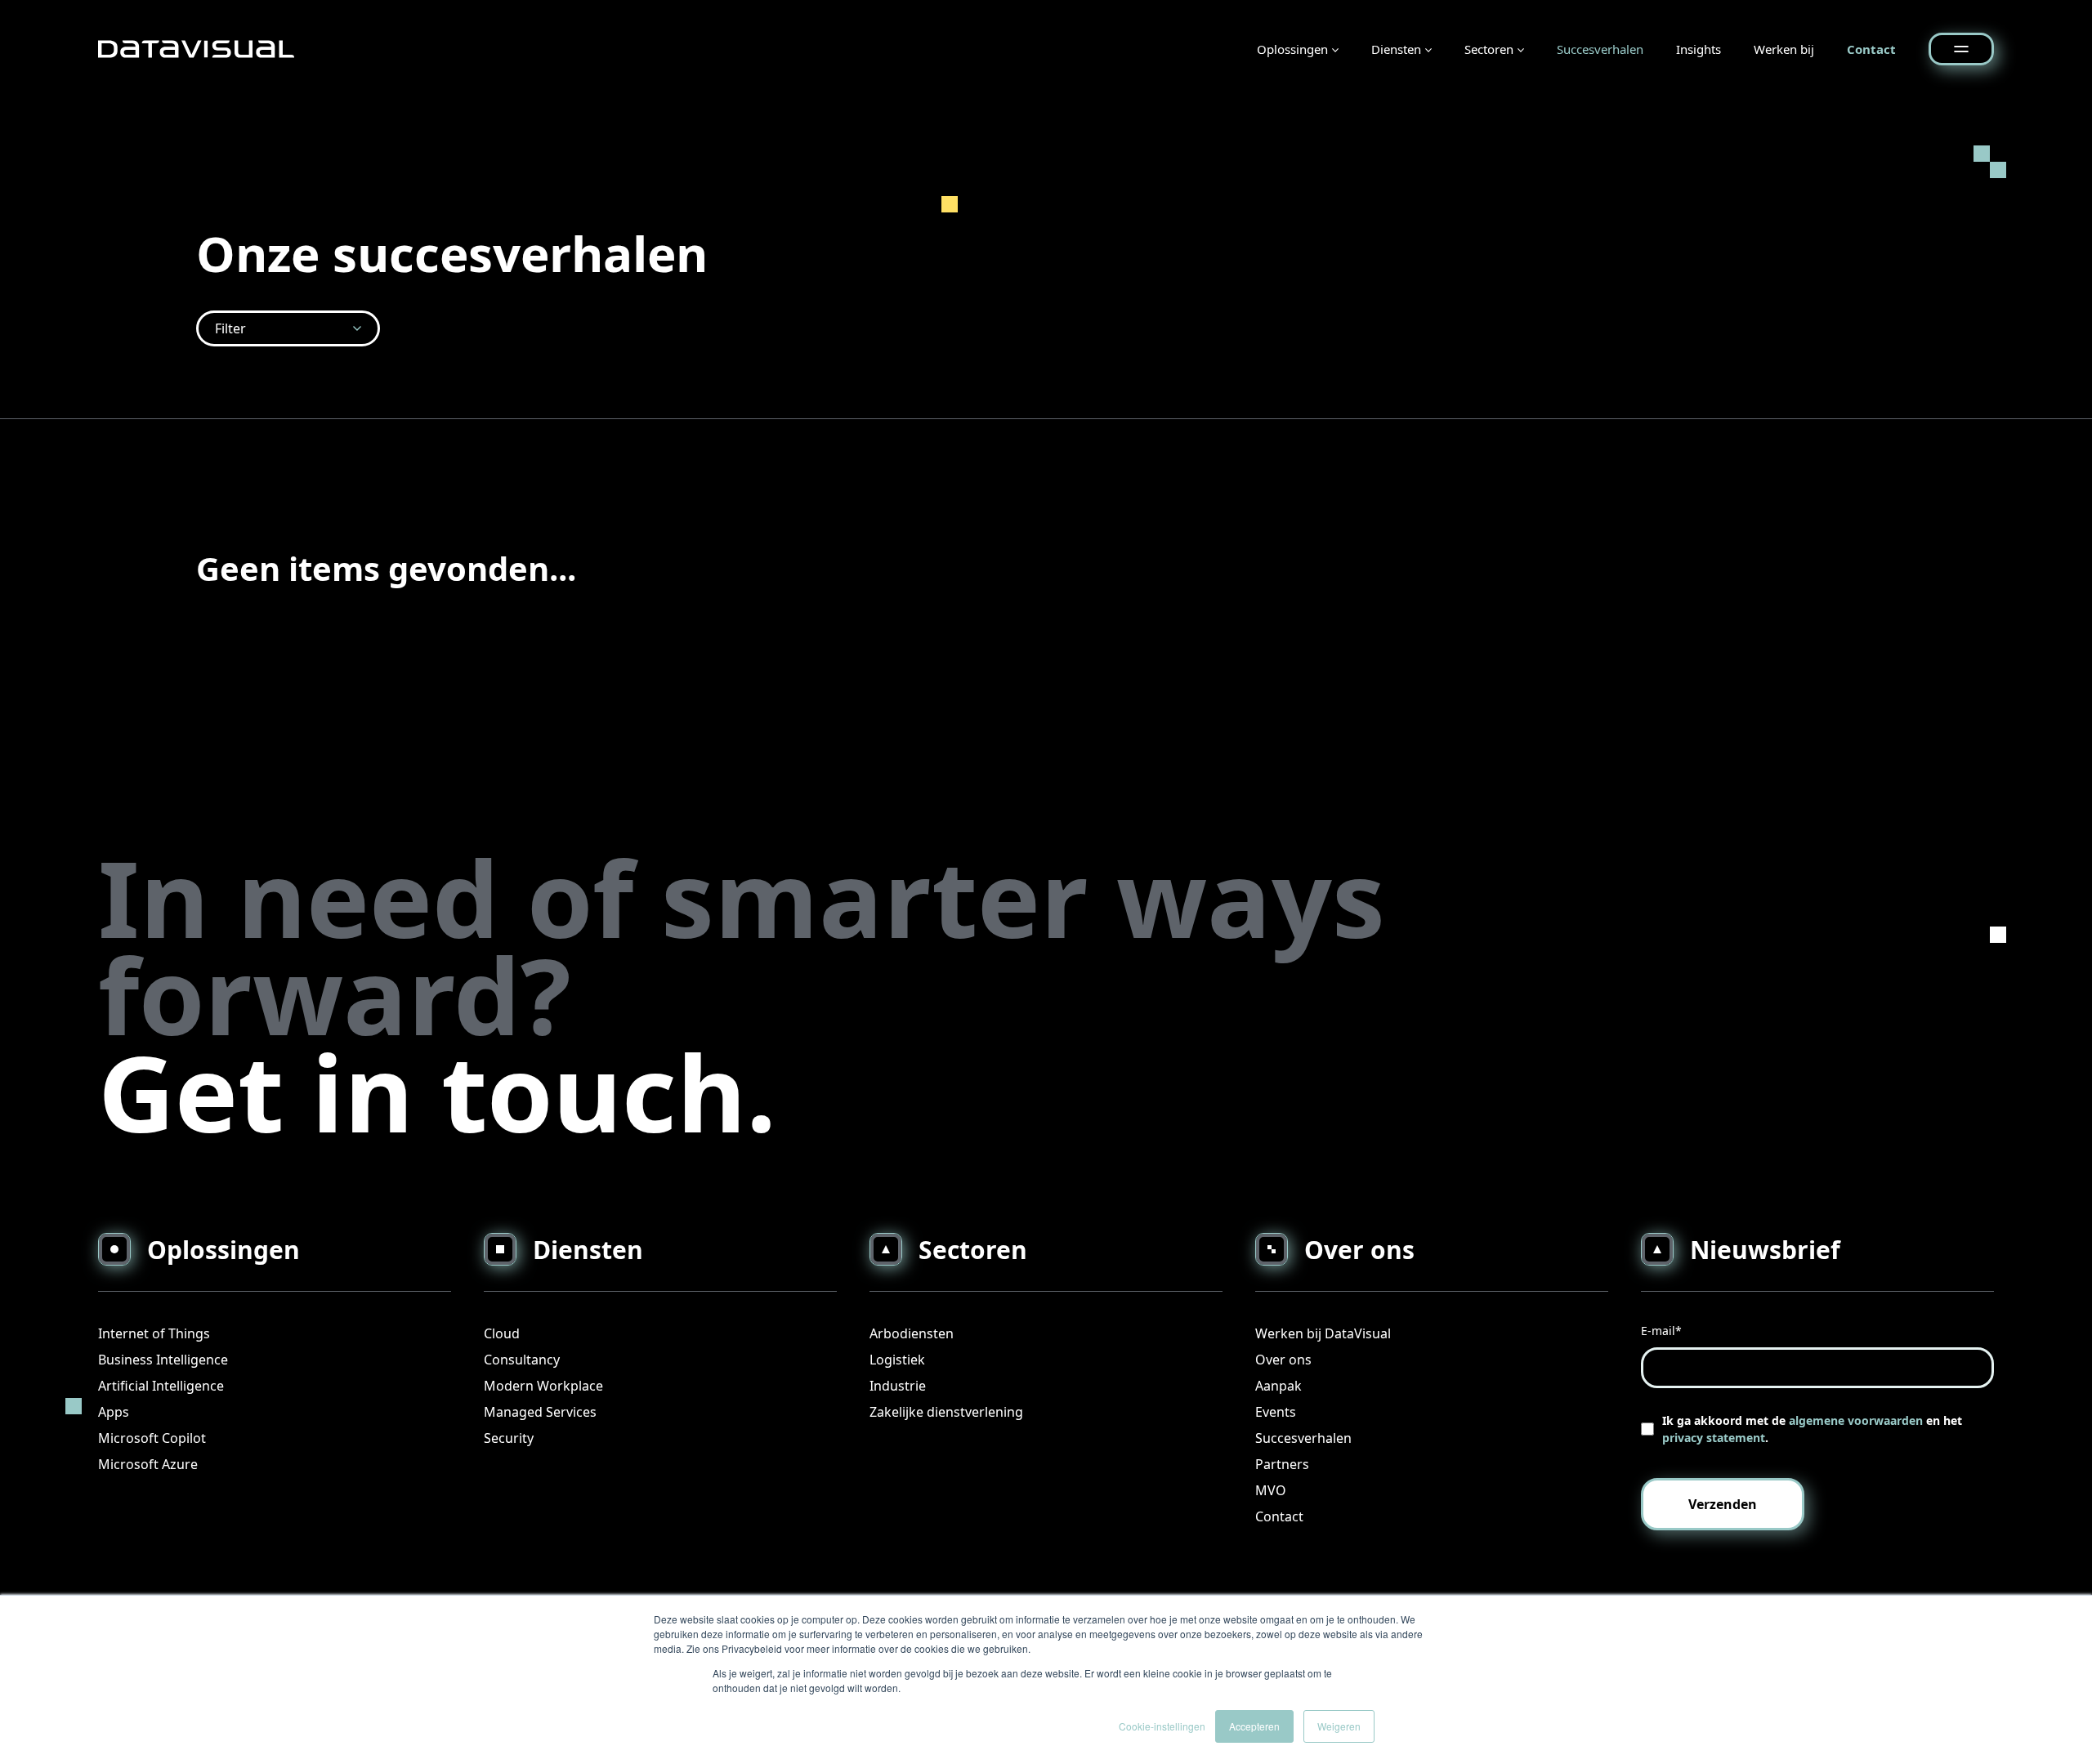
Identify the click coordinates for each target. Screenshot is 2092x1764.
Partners (1282, 1464)
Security (509, 1438)
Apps (114, 1412)
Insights (1699, 49)
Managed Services (540, 1412)
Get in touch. (437, 1091)
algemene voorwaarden (1856, 1420)
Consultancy (522, 1360)
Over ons (1283, 1360)
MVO (1271, 1490)
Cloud (502, 1333)
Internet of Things (154, 1333)
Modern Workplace (543, 1386)
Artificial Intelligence (161, 1386)
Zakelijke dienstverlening (946, 1412)
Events (1276, 1412)
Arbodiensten (912, 1333)
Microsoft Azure (148, 1464)
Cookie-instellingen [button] (1162, 1726)
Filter (230, 328)
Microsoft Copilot (152, 1438)
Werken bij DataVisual (1323, 1333)
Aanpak (1278, 1386)
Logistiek (897, 1360)
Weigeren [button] (1339, 1726)
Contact (1871, 49)
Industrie (898, 1386)
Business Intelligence (163, 1360)
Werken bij (1784, 49)
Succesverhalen (1600, 49)
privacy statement (1714, 1438)
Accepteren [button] (1254, 1726)
